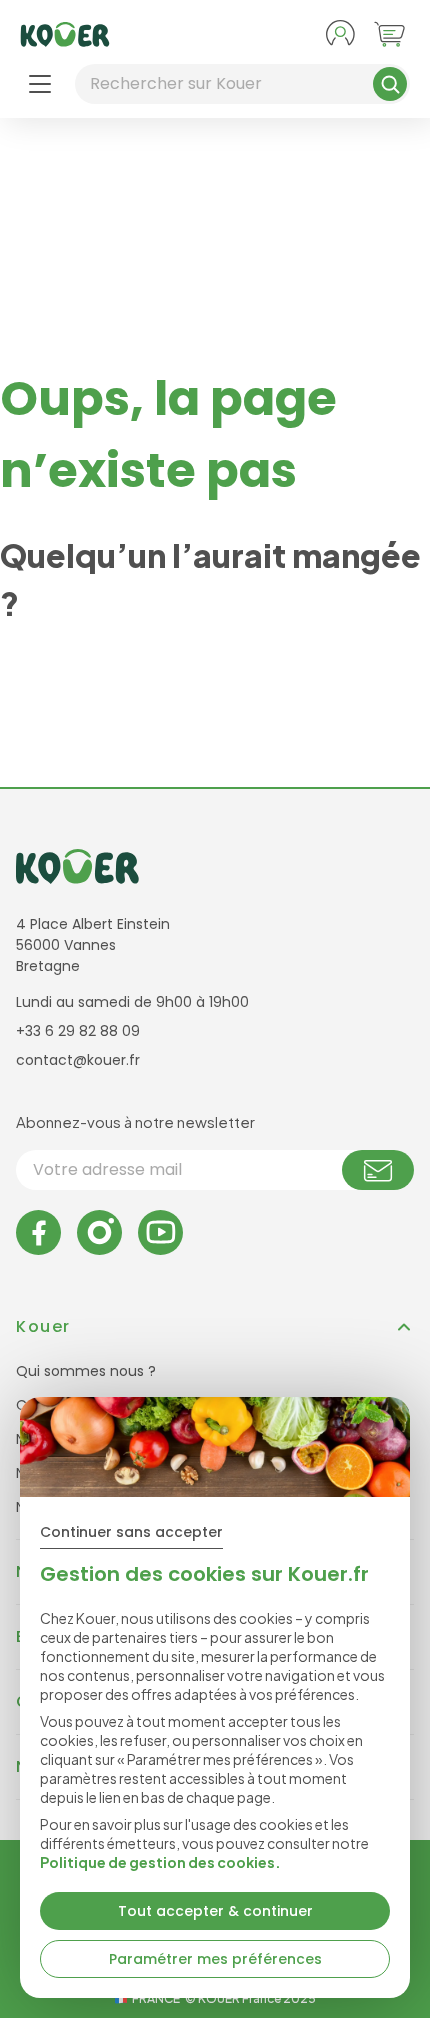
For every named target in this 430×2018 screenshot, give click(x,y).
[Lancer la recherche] (390, 84)
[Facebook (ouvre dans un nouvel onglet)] (38, 1232)
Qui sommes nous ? (86, 1371)
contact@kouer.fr (78, 1060)
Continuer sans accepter (131, 1532)
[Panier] (390, 34)
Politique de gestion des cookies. (160, 1862)
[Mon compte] (340, 34)
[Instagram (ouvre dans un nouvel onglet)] (99, 1232)
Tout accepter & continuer (215, 1911)
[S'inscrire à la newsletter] (378, 1170)
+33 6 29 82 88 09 (78, 1031)
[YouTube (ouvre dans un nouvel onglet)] (160, 1232)
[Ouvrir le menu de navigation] (40, 84)
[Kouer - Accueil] (65, 34)
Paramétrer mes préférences (215, 1959)
